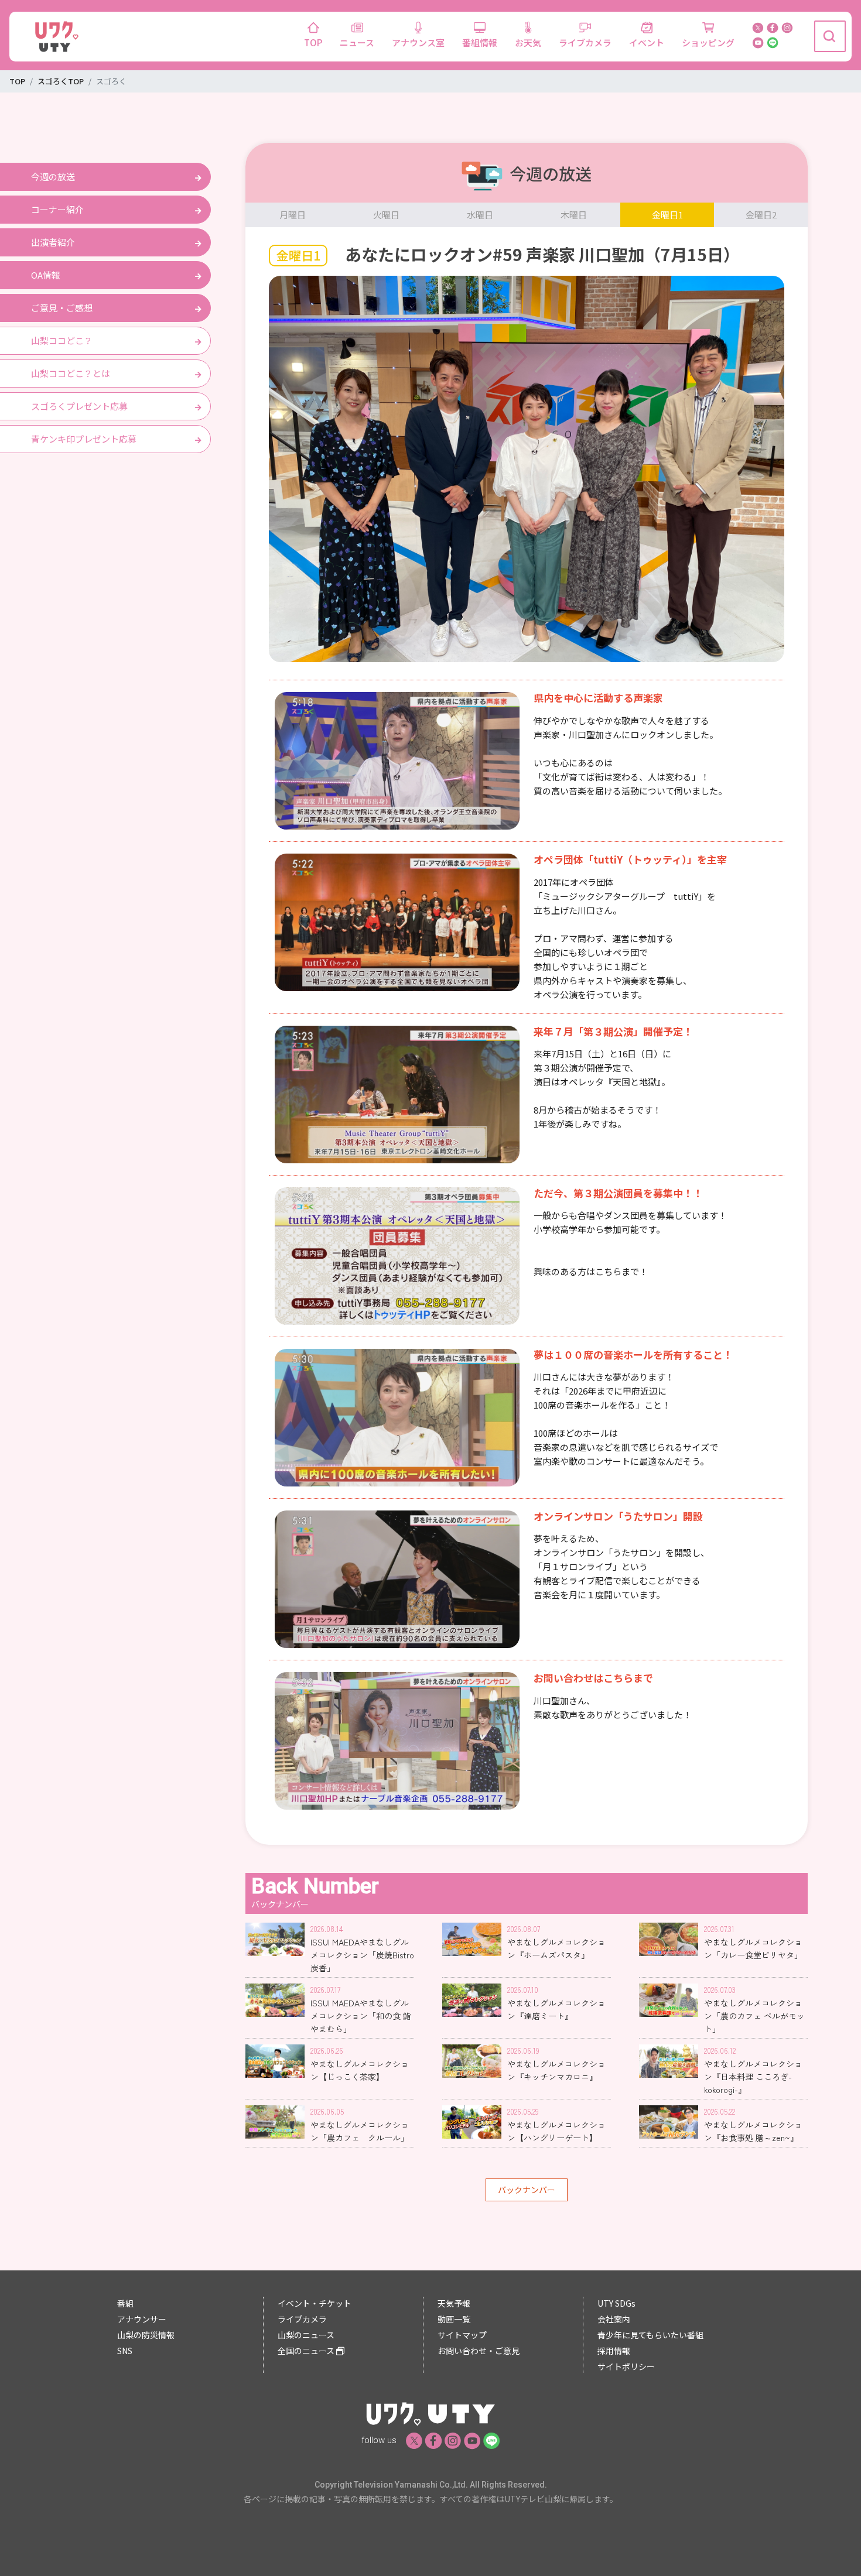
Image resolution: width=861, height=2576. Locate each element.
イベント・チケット (315, 2303)
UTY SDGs (616, 2303)
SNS (125, 2351)
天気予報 (454, 2303)
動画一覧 (454, 2319)
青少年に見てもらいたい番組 (650, 2335)
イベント (647, 42)
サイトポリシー (626, 2366)
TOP (313, 42)
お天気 (528, 42)
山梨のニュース (306, 2335)
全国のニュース (307, 2351)
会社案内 (614, 2319)
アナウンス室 (418, 42)
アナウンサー (142, 2319)
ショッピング (708, 42)
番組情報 (480, 42)
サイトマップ (462, 2335)
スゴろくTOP (61, 81)
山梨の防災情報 (146, 2335)
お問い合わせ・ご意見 (479, 2351)
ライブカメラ (585, 42)
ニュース (357, 42)
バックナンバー (527, 2190)
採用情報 (614, 2351)
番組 (125, 2303)
